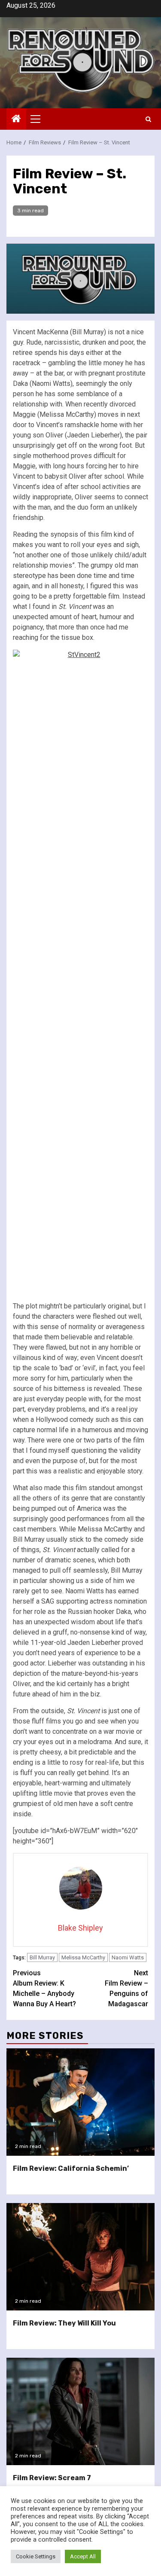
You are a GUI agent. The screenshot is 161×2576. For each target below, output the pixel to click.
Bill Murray (42, 1957)
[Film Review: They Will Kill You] (80, 2257)
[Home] (16, 119)
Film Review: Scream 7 (52, 2478)
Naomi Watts (128, 1957)
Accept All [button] (83, 2556)
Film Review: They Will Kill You (64, 2323)
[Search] (148, 119)
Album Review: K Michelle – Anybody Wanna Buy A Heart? (44, 1988)
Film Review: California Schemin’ (71, 2168)
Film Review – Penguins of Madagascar (126, 1988)
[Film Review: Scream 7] (80, 2411)
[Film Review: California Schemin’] (80, 2102)
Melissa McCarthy (83, 1957)
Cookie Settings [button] (36, 2556)
